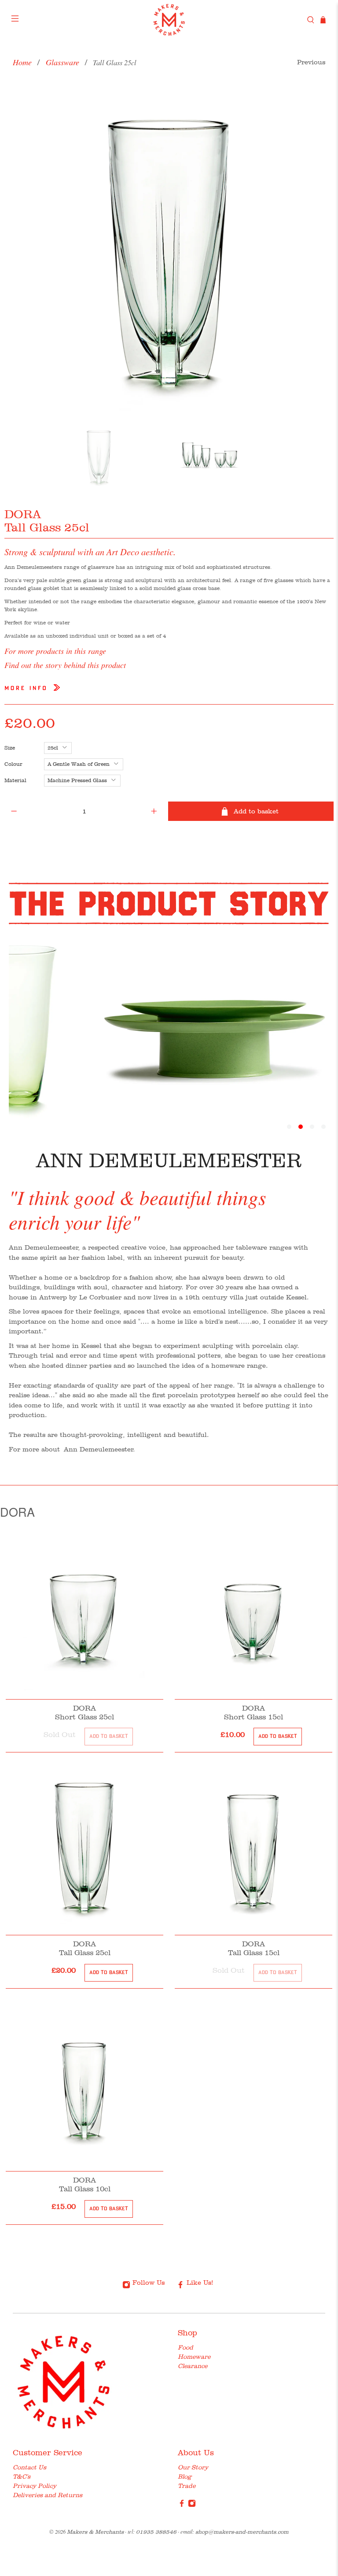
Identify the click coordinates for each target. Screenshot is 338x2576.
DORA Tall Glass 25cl (85, 1948)
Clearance (193, 2366)
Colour (13, 764)
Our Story (193, 2467)
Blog (185, 2476)
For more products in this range (55, 651)
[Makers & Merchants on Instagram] (192, 2505)
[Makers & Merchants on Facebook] (182, 2505)
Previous (311, 62)
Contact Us (29, 2467)
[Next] (320, 250)
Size (10, 748)
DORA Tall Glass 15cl (254, 1948)
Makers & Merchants (95, 2532)
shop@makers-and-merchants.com (242, 2532)
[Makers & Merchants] (169, 20)
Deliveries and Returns (48, 2495)
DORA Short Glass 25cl (84, 1712)
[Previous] (18, 250)
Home (22, 62)
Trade (187, 2486)
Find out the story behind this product (65, 665)
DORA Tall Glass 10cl (85, 2184)
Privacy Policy (35, 2486)
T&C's (22, 2476)
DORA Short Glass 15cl (253, 1712)
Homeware (194, 2357)
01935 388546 (156, 2532)
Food (186, 2347)
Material (15, 780)
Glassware (62, 62)
